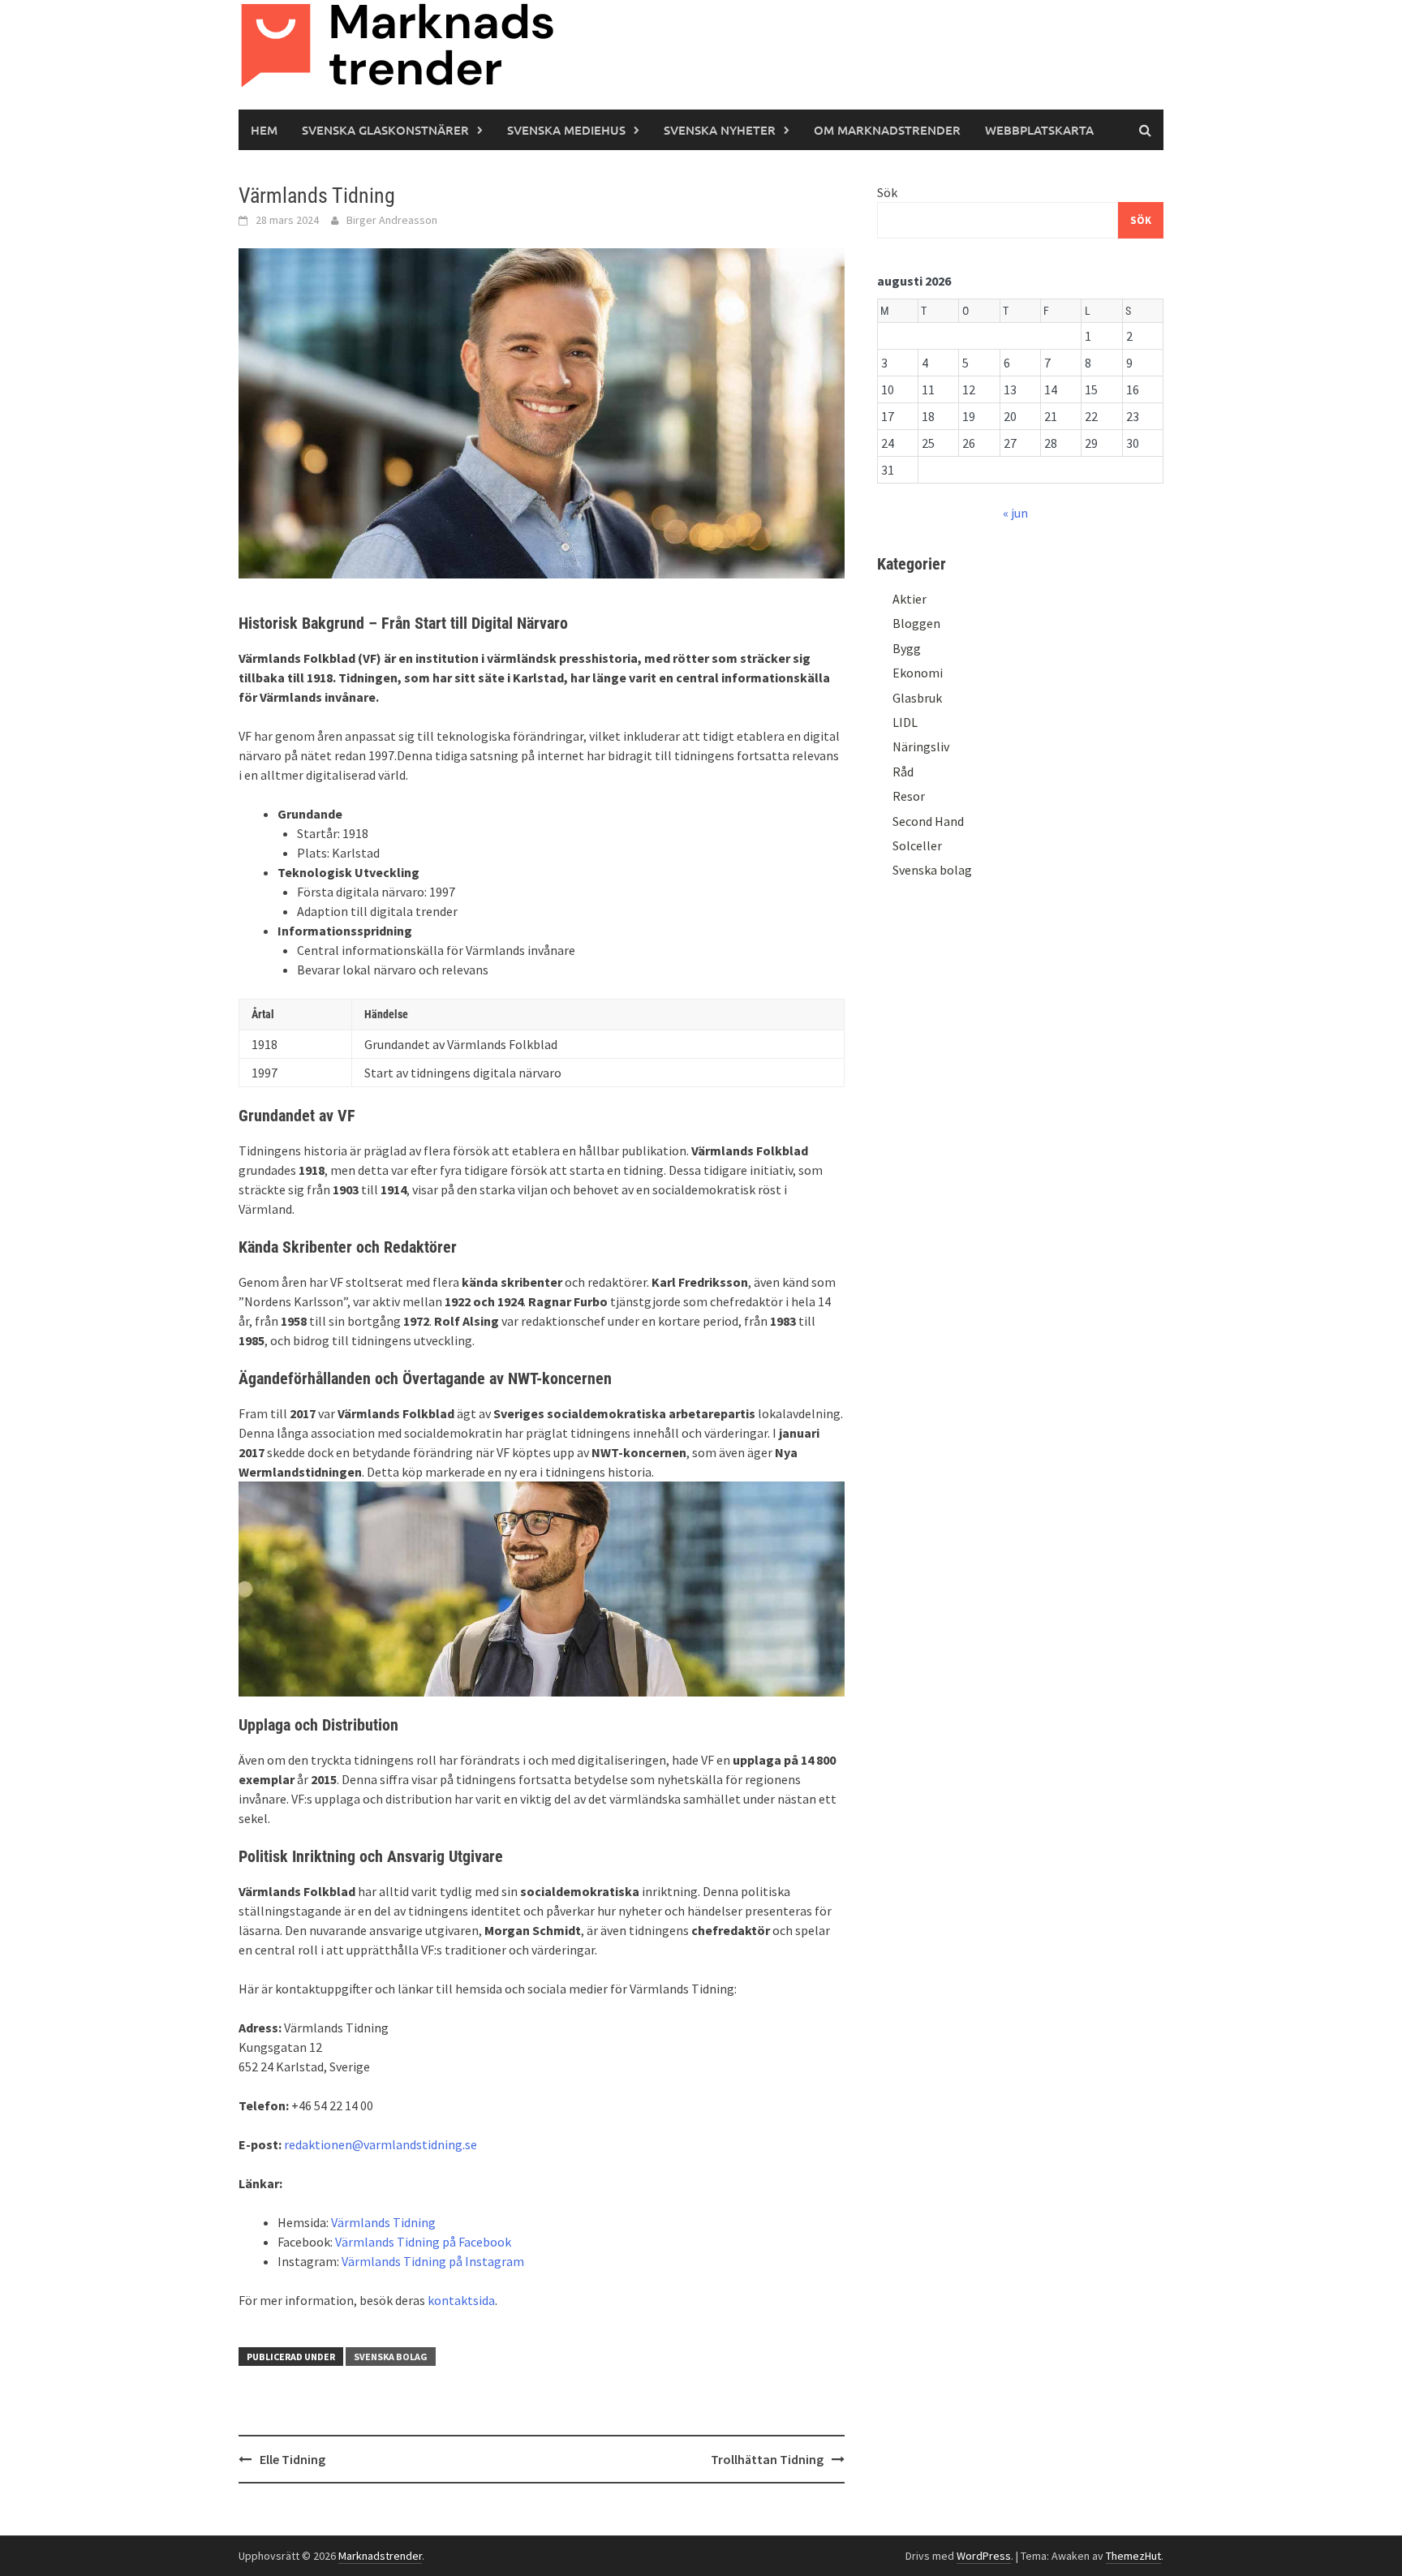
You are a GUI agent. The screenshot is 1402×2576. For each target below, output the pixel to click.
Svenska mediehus (566, 130)
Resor (909, 796)
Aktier (910, 599)
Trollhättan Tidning (767, 2459)
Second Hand (928, 821)
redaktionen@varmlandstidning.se (381, 2144)
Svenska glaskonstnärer (385, 130)
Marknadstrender (380, 2556)
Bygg (907, 648)
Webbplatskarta (1039, 130)
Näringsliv (921, 746)
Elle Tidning (292, 2459)
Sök (887, 192)
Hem (264, 130)
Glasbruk (917, 698)
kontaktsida (461, 2300)
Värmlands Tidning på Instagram (433, 2261)
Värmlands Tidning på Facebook (423, 2242)
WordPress (984, 2556)
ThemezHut (1133, 2556)
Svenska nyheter (720, 130)
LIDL (905, 722)
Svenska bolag (391, 2357)
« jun (1015, 513)
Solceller (917, 845)
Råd (903, 772)
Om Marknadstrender (887, 130)
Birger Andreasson (392, 220)
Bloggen (916, 623)
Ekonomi (918, 673)
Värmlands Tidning (383, 2222)
